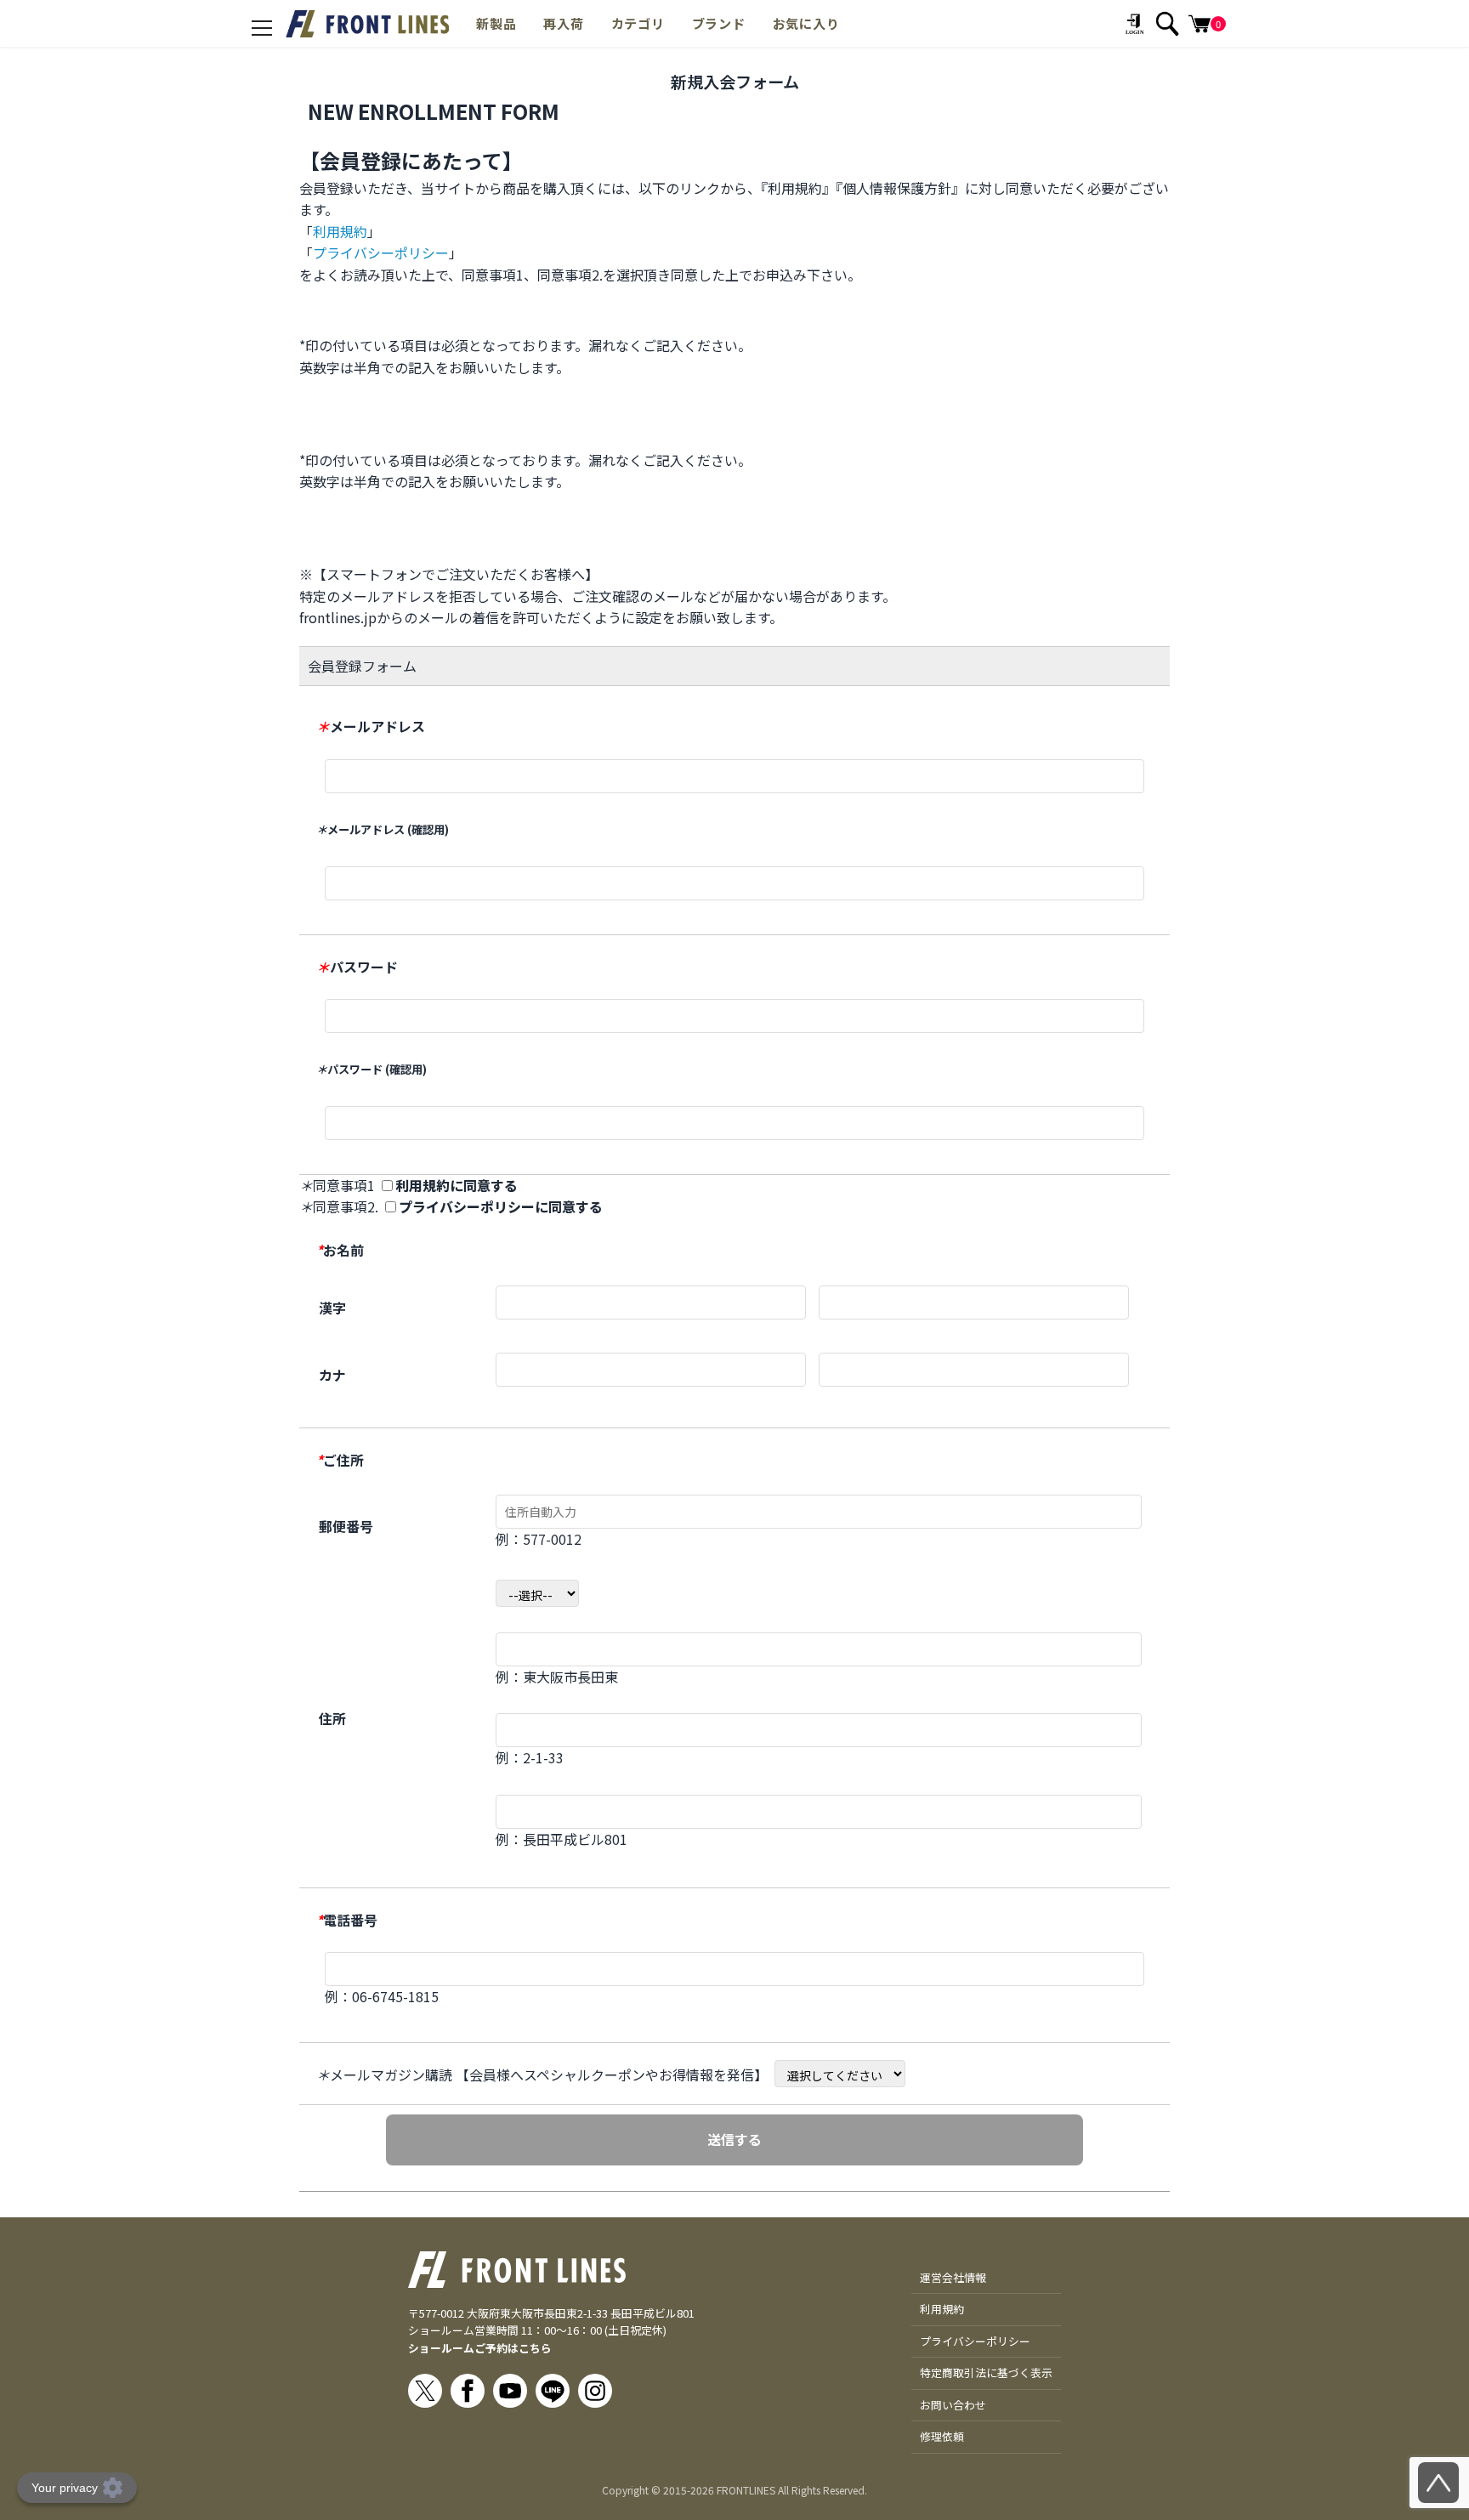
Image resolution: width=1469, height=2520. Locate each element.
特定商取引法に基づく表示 (986, 2372)
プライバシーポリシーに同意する (501, 1206)
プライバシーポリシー (381, 253)
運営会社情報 (953, 2277)
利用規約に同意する (457, 1185)
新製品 (496, 23)
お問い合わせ (953, 2405)
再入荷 (563, 23)
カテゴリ (638, 23)
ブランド (719, 23)
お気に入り (806, 23)
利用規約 (340, 231)
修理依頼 (942, 2436)
